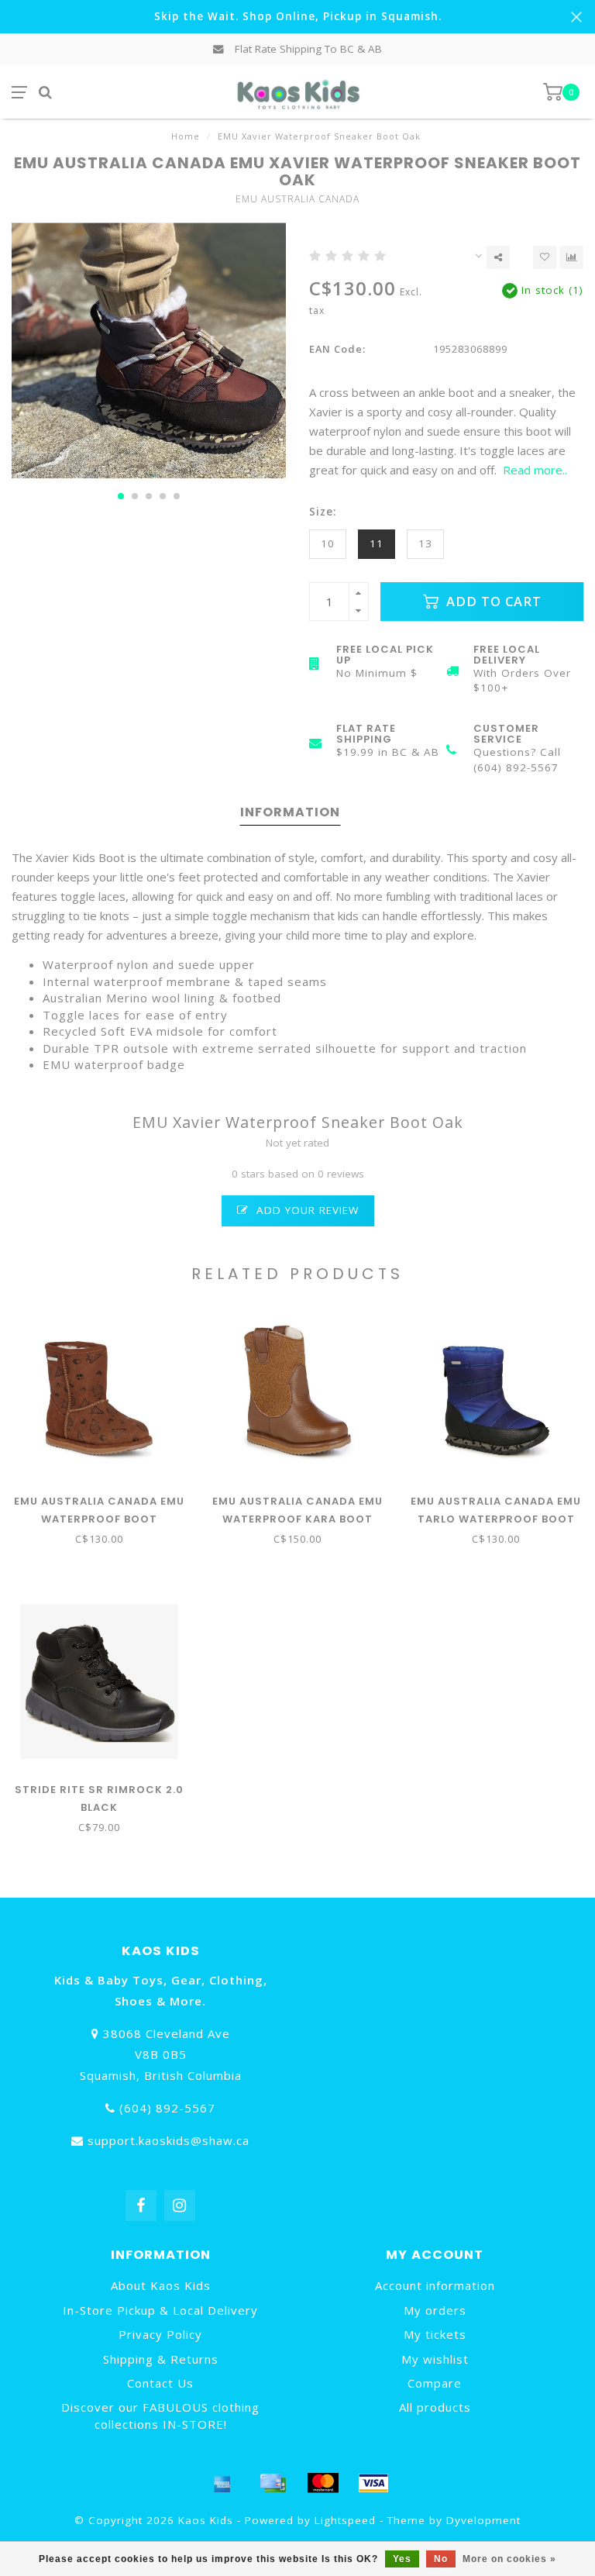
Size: (323, 512)
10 (328, 543)
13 (425, 543)
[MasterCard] (323, 2483)
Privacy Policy (160, 2334)
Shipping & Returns (161, 2359)
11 (377, 543)
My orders (435, 2310)
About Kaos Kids (161, 2285)
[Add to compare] (572, 257)
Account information (435, 2285)
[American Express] (222, 2483)
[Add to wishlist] (545, 257)
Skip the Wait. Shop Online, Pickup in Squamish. (298, 16)
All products (435, 2407)
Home (186, 136)
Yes (402, 2559)
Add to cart (492, 601)
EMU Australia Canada (297, 199)
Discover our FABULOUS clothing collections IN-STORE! (160, 2415)
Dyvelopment (483, 2520)
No (441, 2559)
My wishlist (435, 2359)
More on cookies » (509, 2559)
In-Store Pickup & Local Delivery (160, 2310)
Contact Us (160, 2383)
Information (290, 812)
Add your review (306, 1210)
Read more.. (535, 470)
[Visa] (373, 2483)
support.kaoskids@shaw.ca (169, 2140)
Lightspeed (345, 2520)
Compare (435, 2383)
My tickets (435, 2334)
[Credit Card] (273, 2483)
